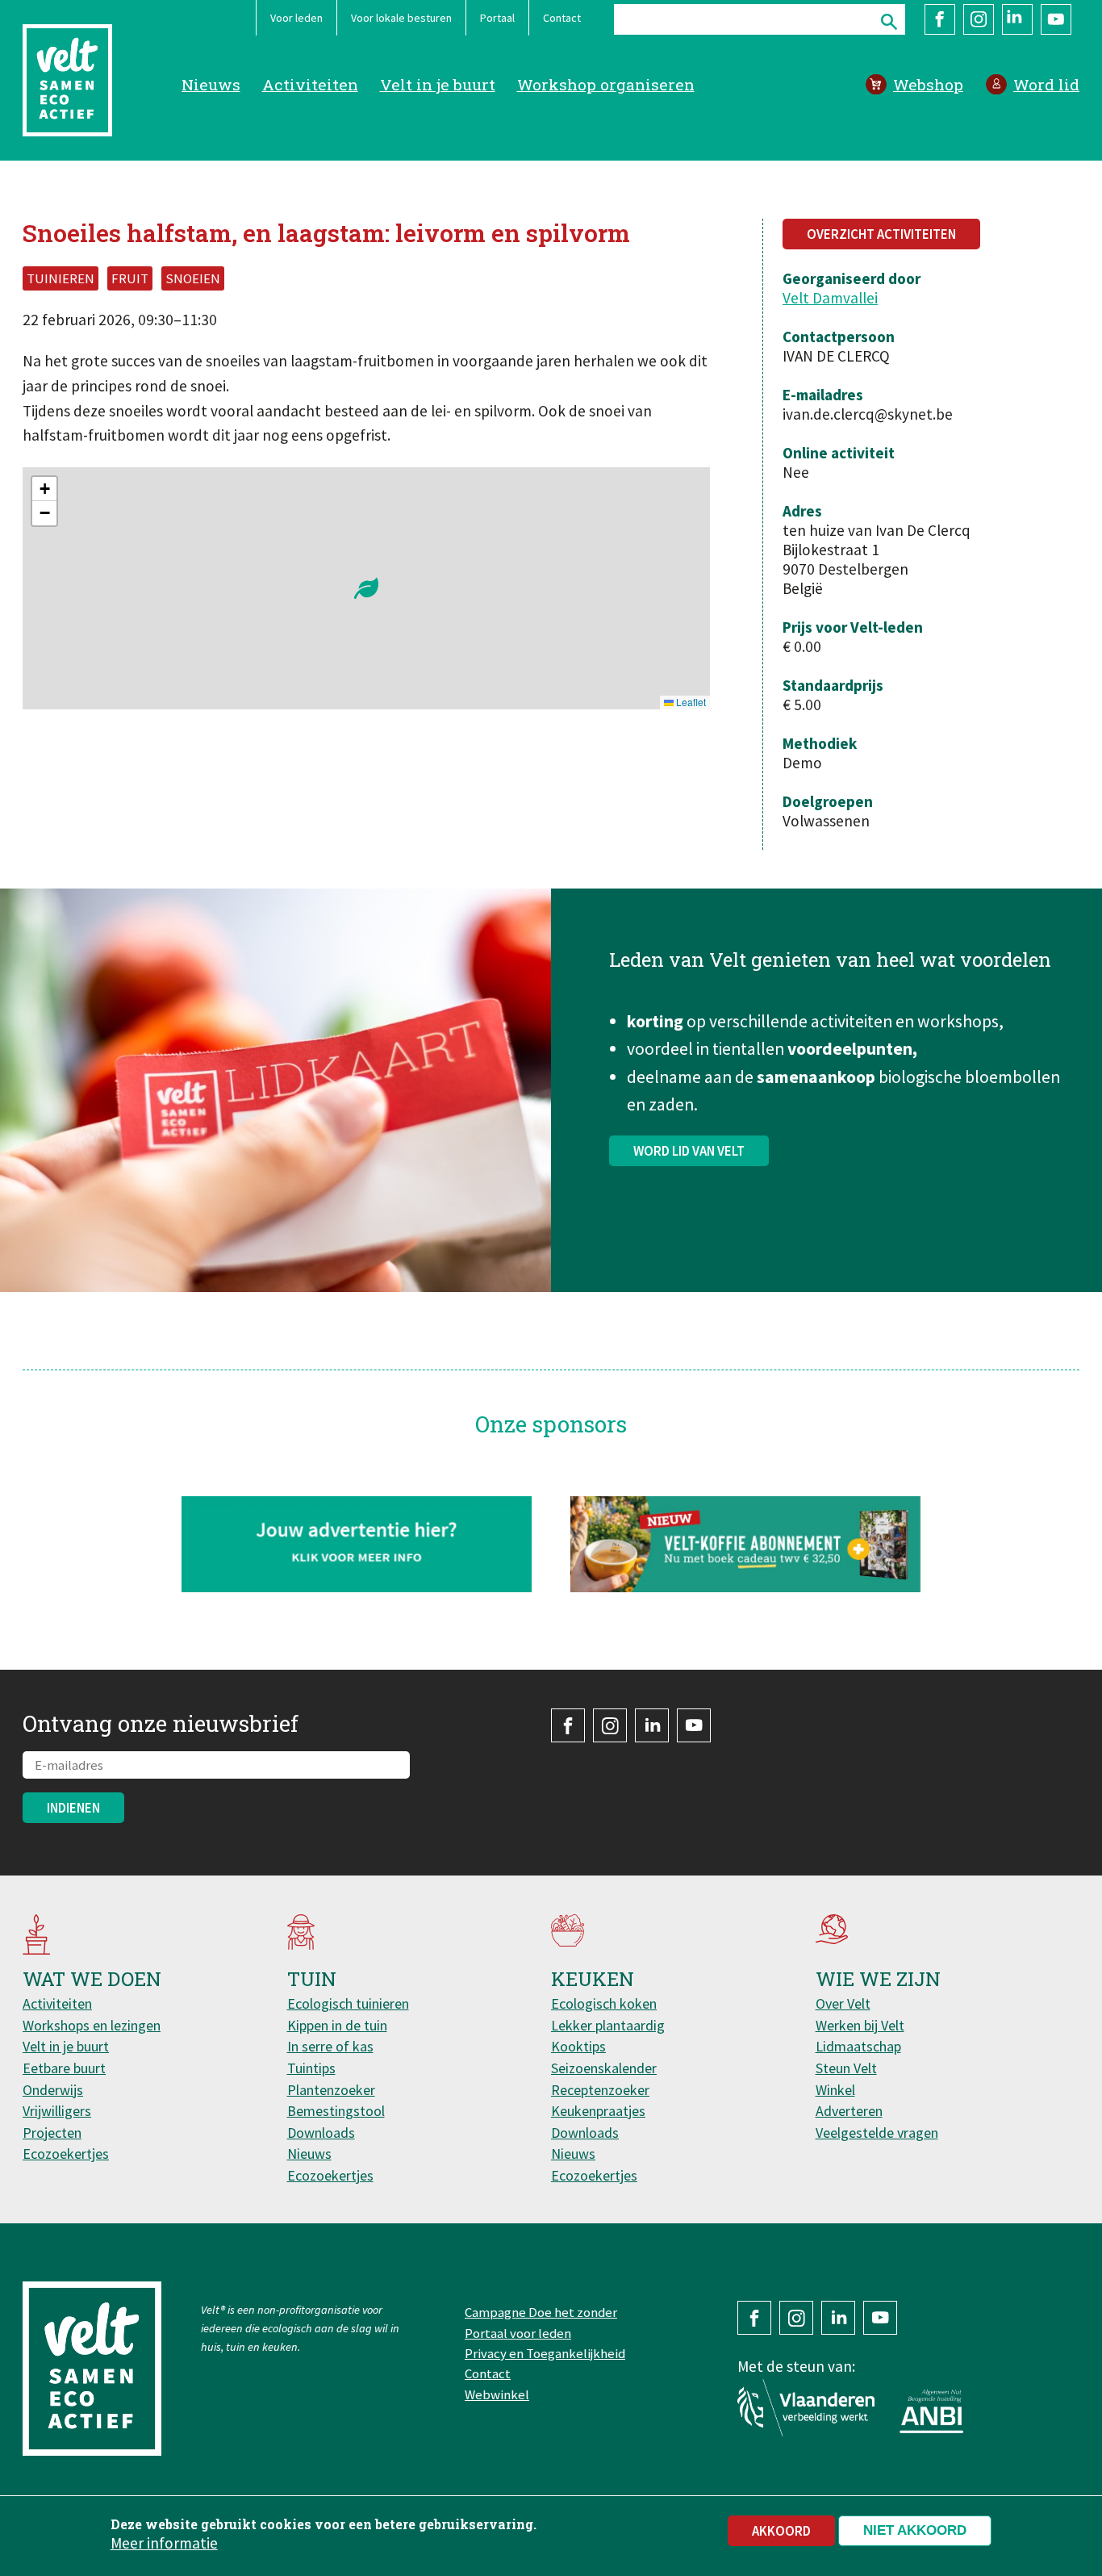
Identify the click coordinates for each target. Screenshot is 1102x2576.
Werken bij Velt (860, 2025)
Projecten (52, 2133)
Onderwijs (53, 2090)
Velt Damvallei (830, 298)
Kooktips (578, 2046)
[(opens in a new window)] (746, 1544)
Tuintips (311, 2068)
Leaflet (690, 702)
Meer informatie (164, 2543)
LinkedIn (1017, 19)
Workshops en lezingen (92, 2025)
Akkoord (781, 2531)
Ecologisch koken (604, 2003)
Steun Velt (846, 2068)
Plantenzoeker (331, 2090)
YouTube (1056, 19)
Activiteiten (310, 84)
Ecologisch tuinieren (348, 2003)
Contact (562, 18)
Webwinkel (497, 2394)
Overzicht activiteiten (881, 234)
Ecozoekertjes (66, 2154)
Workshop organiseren (606, 84)
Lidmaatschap (858, 2046)
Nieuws (211, 84)
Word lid (1046, 84)
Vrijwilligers (57, 2111)
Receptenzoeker (600, 2090)
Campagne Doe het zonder (541, 2312)
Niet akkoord (915, 2530)
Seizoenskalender (604, 2068)
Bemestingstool (336, 2111)
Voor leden (296, 18)
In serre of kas (330, 2046)
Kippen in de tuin (337, 2025)
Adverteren (849, 2111)
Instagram (979, 19)
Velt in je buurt (438, 84)
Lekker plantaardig (608, 2025)
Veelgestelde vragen (877, 2133)
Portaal (497, 18)
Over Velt (843, 2003)
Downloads (321, 2133)
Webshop (928, 84)
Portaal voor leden (518, 2333)
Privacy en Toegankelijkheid (545, 2353)
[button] (366, 588)
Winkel (835, 2090)
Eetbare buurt (64, 2068)
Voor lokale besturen (401, 18)
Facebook (940, 19)
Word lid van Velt (689, 1151)
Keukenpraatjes (598, 2111)
